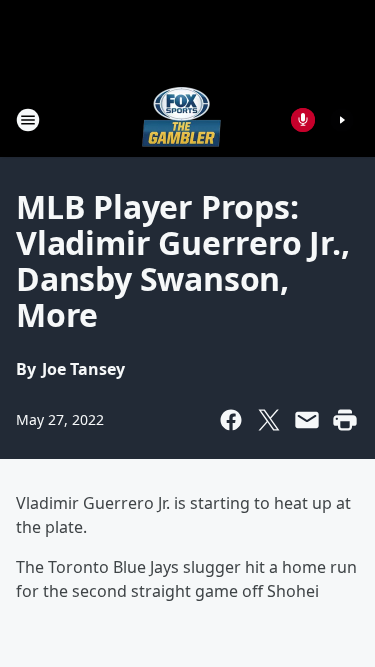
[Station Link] (181, 119)
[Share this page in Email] (307, 420)
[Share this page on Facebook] (231, 420)
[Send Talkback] (303, 120)
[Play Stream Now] (342, 120)
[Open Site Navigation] (28, 120)
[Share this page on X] (269, 420)
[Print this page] (345, 420)
